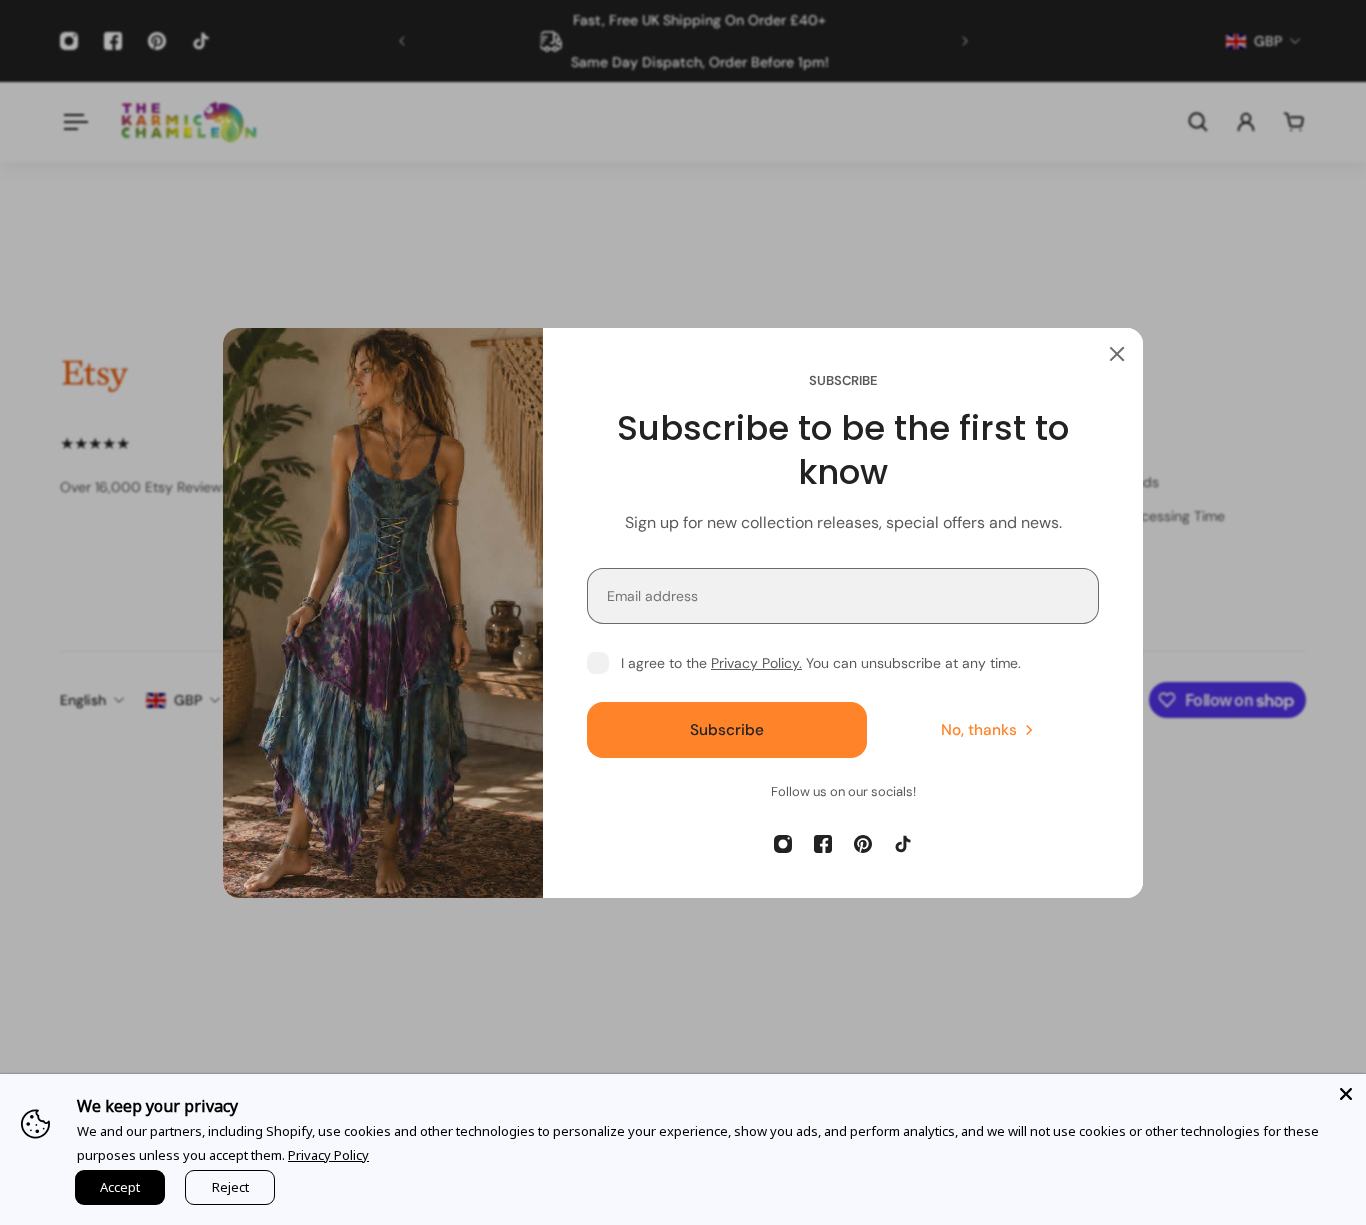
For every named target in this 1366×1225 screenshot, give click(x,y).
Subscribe (727, 729)
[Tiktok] (903, 844)
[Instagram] (783, 844)
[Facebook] (823, 844)
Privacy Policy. (756, 663)
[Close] (1117, 354)
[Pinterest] (863, 844)
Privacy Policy (328, 1155)
